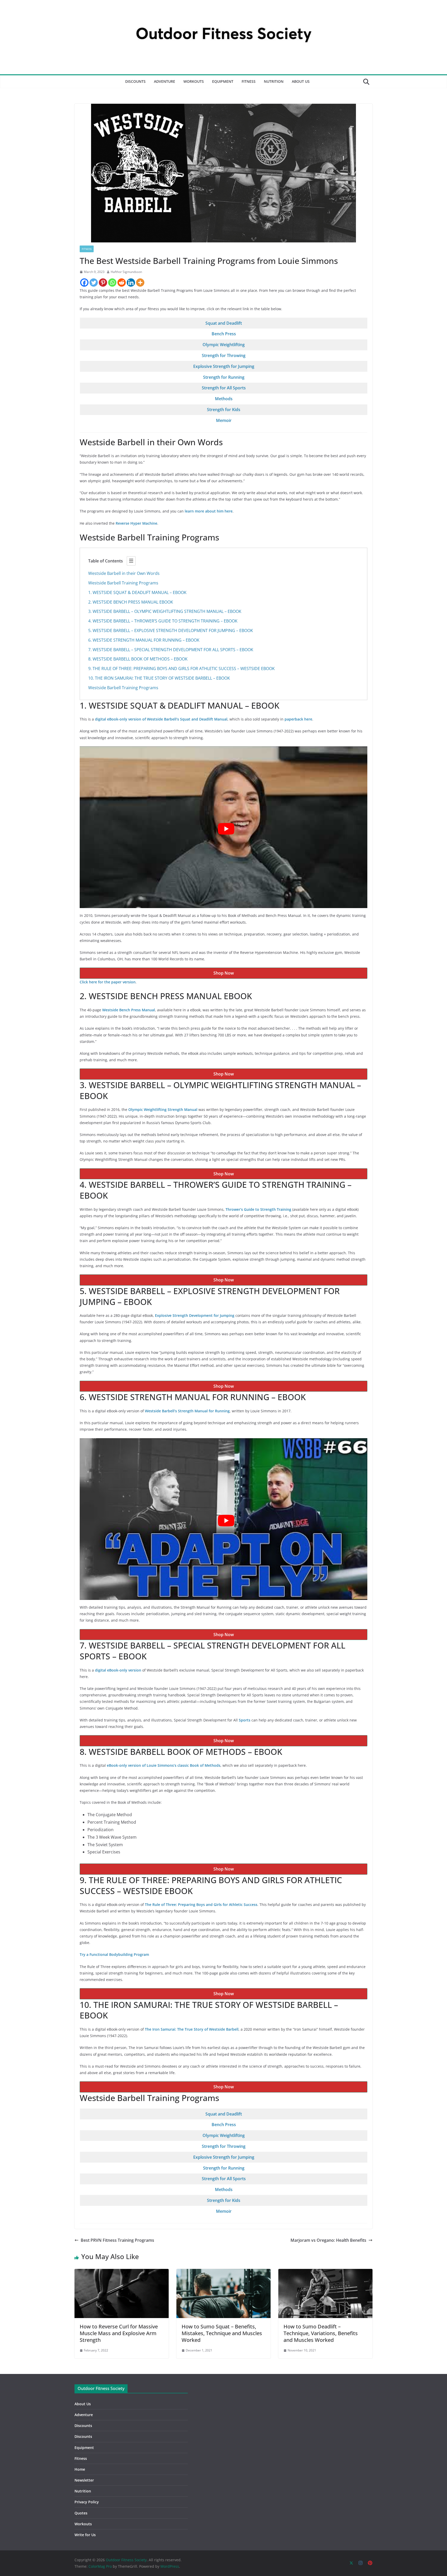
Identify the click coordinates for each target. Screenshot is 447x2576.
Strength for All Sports (224, 388)
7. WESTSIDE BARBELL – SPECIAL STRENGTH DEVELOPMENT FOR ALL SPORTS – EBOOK (171, 650)
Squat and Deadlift (224, 323)
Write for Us (85, 2535)
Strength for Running (224, 377)
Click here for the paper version (108, 982)
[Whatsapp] (112, 283)
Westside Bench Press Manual (129, 1010)
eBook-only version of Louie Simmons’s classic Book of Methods (164, 1765)
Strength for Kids (224, 410)
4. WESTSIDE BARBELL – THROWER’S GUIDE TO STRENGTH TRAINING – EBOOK (163, 621)
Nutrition (274, 81)
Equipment (223, 81)
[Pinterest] (103, 283)
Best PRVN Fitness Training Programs (117, 2240)
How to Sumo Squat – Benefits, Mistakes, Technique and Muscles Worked (222, 2333)
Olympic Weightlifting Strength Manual (163, 1109)
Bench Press (224, 334)
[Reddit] (122, 283)
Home (80, 2469)
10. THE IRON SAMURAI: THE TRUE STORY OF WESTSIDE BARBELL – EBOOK (159, 678)
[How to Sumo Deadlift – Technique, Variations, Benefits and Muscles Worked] (325, 2273)
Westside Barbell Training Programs (123, 583)
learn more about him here (209, 511)
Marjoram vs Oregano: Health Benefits (328, 2240)
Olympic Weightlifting (224, 345)
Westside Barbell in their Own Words (124, 573)
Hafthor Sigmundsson (126, 272)
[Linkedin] (131, 283)
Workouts (194, 81)
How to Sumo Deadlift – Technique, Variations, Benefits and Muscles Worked (321, 2333)
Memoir (224, 420)
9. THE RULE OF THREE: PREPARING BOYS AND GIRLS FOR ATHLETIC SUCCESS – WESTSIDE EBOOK (181, 669)
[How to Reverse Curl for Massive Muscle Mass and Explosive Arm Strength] (122, 2273)
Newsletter (84, 2480)
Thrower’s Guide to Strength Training (259, 1209)
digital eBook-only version (119, 1670)
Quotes (81, 2513)
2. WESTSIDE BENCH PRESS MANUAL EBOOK (131, 602)
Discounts (135, 81)
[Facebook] (84, 283)
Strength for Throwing (224, 355)
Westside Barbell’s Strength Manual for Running (187, 1411)
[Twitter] (94, 283)
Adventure (165, 81)
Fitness (249, 81)
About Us (301, 81)
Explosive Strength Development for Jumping (195, 1315)
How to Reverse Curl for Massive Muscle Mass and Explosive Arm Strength (119, 2333)
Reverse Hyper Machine (136, 523)
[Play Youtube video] (226, 829)
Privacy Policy (87, 2502)
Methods (224, 399)
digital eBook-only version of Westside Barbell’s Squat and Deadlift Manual (161, 719)
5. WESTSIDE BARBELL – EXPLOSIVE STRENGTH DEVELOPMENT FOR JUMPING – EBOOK (171, 630)
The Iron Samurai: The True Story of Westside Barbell (192, 2029)
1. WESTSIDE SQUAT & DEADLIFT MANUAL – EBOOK (137, 592)
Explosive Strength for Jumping (224, 366)
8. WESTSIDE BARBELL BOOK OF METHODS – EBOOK (138, 659)
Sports (245, 1720)
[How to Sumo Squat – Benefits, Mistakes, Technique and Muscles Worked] (224, 2273)
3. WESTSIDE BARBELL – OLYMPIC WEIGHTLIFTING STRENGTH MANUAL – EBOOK (165, 611)
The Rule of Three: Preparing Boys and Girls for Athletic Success (201, 1905)
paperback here (298, 719)
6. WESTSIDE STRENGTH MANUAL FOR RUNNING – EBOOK (144, 640)
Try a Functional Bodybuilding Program (114, 1954)
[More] (140, 283)
